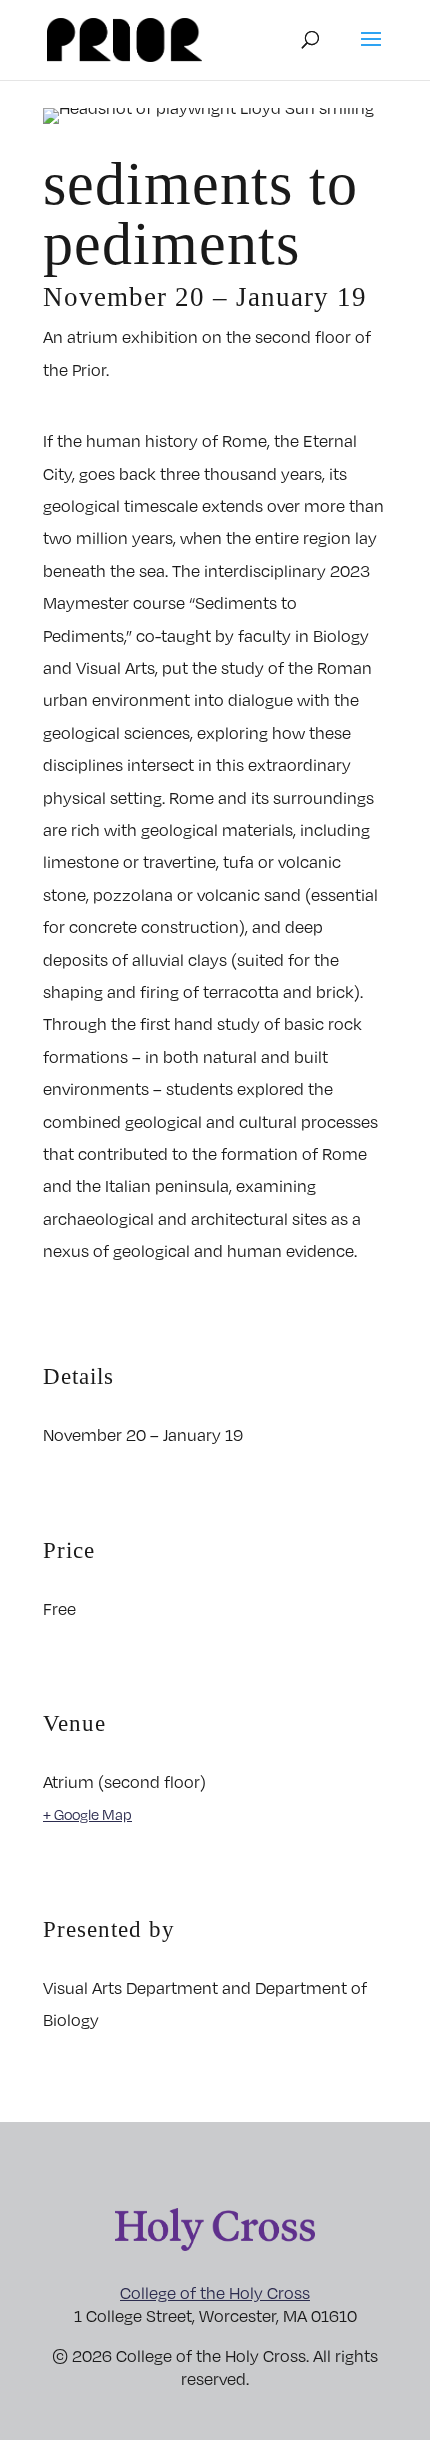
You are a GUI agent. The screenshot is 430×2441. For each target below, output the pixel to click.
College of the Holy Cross (215, 2292)
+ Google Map (87, 1814)
